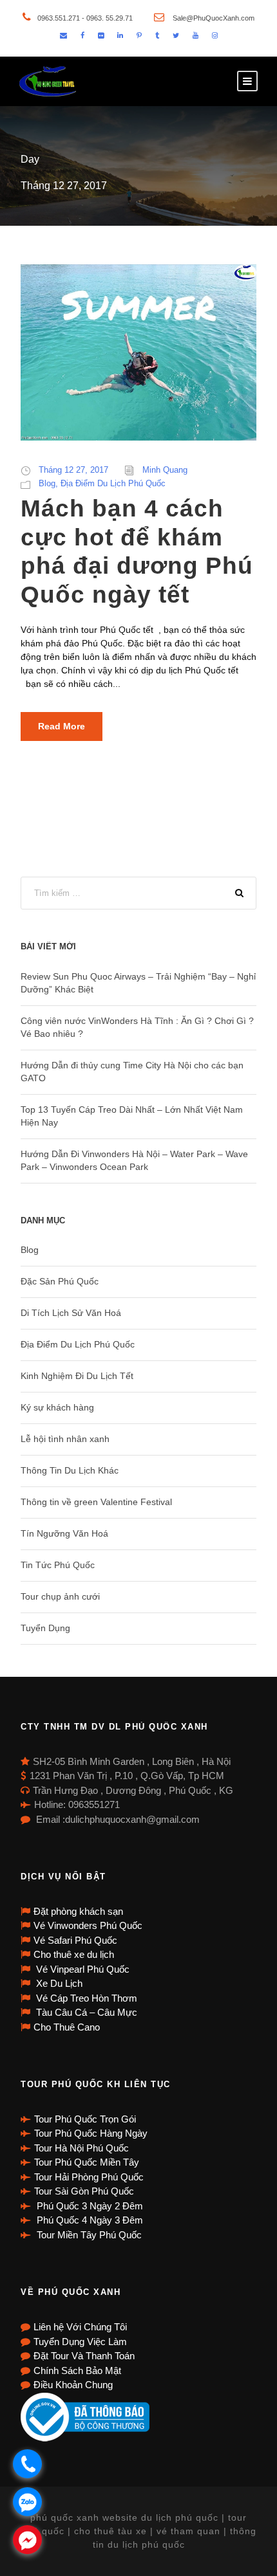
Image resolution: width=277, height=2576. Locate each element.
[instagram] (215, 35)
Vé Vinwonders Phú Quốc (88, 1925)
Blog (47, 483)
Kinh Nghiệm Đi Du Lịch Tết (77, 1376)
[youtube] (196, 35)
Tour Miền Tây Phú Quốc (88, 2235)
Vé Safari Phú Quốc (75, 1940)
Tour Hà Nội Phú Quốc (81, 2148)
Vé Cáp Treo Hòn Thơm (85, 1998)
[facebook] (82, 35)
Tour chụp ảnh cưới (60, 1596)
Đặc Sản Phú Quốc (60, 1281)
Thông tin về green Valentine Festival (96, 1502)
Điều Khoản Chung (73, 2385)
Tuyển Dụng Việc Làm (80, 2342)
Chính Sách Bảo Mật (77, 2370)
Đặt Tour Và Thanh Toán (84, 2356)
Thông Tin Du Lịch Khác (70, 1470)
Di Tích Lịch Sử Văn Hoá (71, 1313)
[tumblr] (157, 35)
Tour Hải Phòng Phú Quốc (89, 2177)
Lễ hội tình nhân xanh (65, 1439)
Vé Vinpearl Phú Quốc (81, 1969)
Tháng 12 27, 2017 (73, 470)
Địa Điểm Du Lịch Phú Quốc (113, 483)
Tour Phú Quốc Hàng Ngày (91, 2133)
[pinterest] (139, 35)
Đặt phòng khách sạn (78, 1911)
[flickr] (101, 35)
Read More (62, 726)
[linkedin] (120, 35)
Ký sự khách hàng (57, 1407)
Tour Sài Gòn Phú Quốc (84, 2191)
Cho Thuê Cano (67, 2027)
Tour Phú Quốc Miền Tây (87, 2162)
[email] (63, 35)
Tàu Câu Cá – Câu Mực (85, 2012)
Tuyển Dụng (45, 1628)
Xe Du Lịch (58, 1983)
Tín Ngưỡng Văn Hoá (64, 1533)
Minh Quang (165, 470)
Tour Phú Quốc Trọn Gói (85, 2119)
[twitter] (176, 35)
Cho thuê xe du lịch (74, 1954)
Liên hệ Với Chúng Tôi (80, 2327)
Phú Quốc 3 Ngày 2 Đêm (89, 2206)
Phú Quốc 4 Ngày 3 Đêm (89, 2220)
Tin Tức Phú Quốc (58, 1565)
